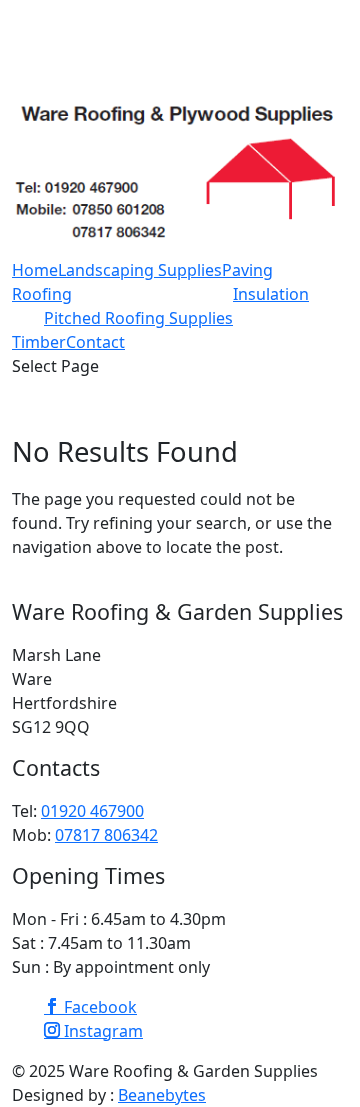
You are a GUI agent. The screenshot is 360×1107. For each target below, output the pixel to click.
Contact (95, 342)
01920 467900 (92, 811)
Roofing (42, 294)
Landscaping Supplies (140, 270)
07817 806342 (106, 835)
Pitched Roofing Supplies (138, 318)
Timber (39, 342)
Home (35, 270)
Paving (247, 270)
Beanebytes (162, 1095)
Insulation (271, 294)
